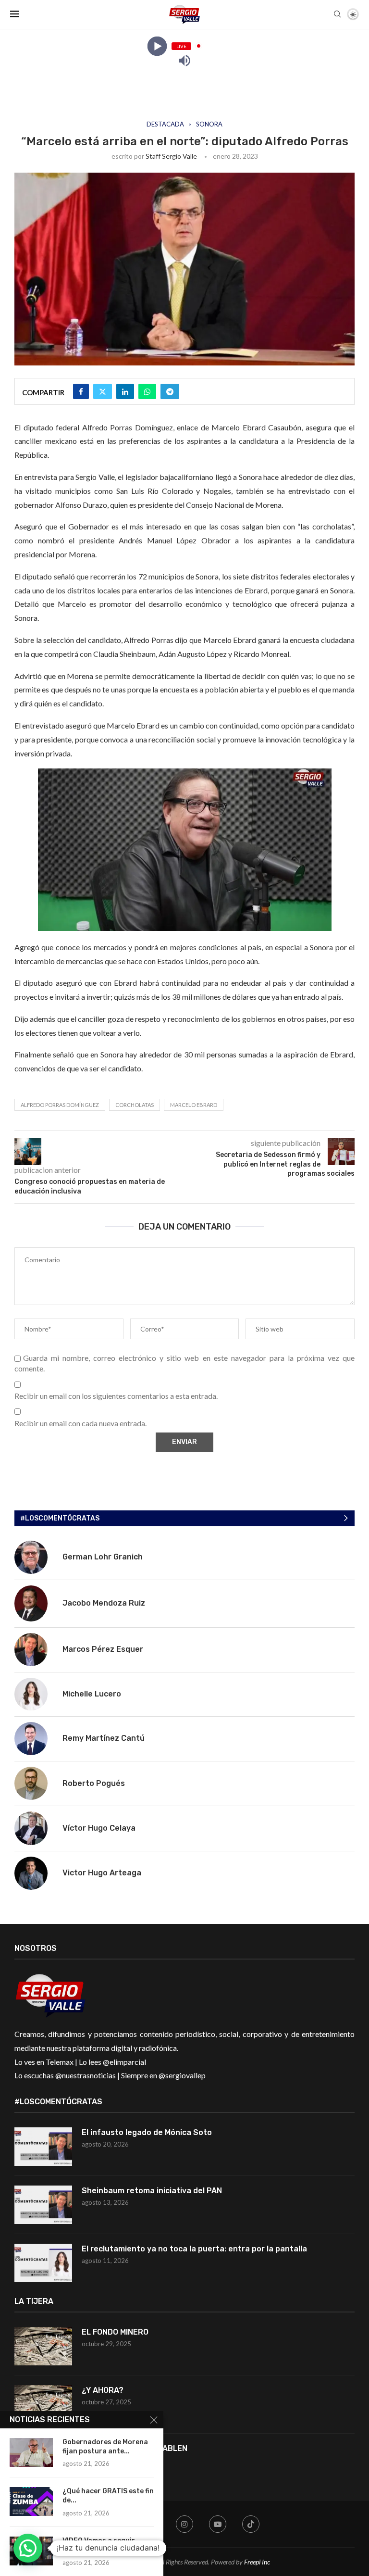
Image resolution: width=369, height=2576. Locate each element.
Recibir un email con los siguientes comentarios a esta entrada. (116, 1396)
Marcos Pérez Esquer (103, 1649)
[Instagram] (184, 2524)
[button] (28, 2548)
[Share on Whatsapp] (147, 391)
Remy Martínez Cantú (104, 1738)
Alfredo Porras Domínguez (60, 1105)
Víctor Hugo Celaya (99, 1828)
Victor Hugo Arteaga (102, 1873)
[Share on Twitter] (103, 391)
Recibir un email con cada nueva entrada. (80, 1423)
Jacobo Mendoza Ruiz (104, 1603)
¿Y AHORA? (103, 2390)
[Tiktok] (251, 2524)
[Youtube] (218, 2524)
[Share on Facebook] (81, 391)
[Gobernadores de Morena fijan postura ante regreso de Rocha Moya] (31, 2452)
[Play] (157, 46)
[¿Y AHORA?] (43, 2404)
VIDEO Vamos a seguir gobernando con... (99, 2545)
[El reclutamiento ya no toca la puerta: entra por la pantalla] (43, 2263)
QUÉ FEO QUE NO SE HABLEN (135, 2448)
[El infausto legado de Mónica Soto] (43, 2147)
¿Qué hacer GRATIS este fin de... (108, 2496)
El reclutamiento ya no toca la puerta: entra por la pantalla (194, 2249)
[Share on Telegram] (170, 391)
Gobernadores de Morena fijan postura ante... (105, 2447)
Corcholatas (135, 1105)
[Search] (337, 15)
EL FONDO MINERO (115, 2332)
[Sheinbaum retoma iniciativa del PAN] (43, 2205)
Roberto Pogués (94, 1783)
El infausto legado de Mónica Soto (147, 2132)
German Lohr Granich (103, 1557)
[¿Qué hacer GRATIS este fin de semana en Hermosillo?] (31, 2501)
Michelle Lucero (92, 1694)
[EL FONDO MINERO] (43, 2346)
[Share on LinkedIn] (125, 391)
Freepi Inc (257, 2562)
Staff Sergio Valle (171, 156)
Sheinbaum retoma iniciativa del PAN (152, 2191)
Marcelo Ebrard (194, 1105)
